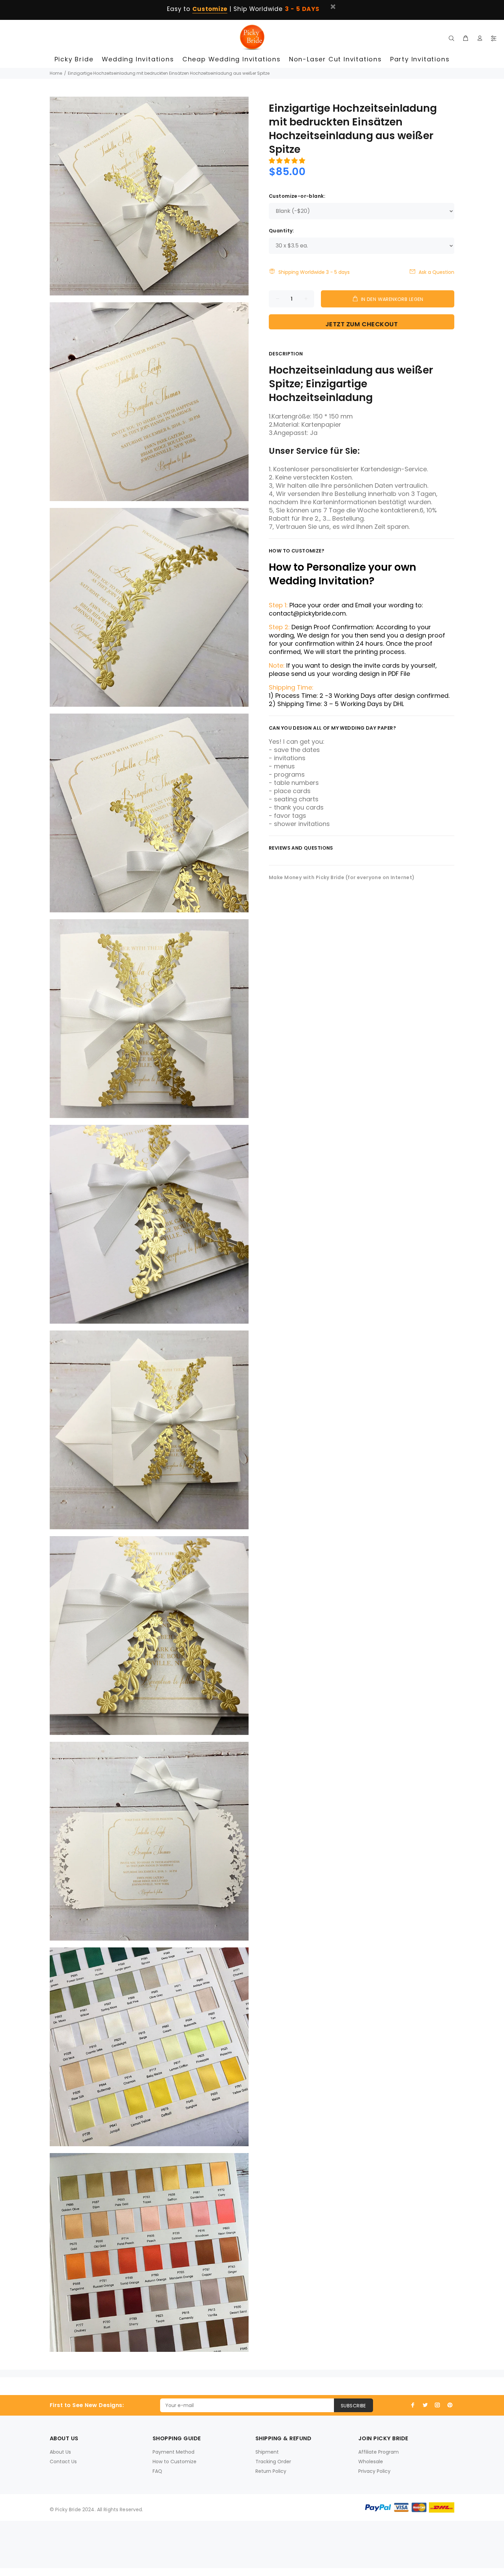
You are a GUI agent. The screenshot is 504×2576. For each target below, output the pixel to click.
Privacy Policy (374, 2471)
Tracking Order (273, 2462)
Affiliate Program (379, 2452)
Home (56, 73)
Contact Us (63, 2462)
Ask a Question (436, 272)
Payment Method (173, 2452)
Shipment (267, 2452)
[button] (288, 161)
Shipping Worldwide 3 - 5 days (314, 272)
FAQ (157, 2471)
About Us (60, 2452)
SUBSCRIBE (353, 2406)
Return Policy (271, 2471)
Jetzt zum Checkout (362, 324)
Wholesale (371, 2462)
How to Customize (175, 2462)
